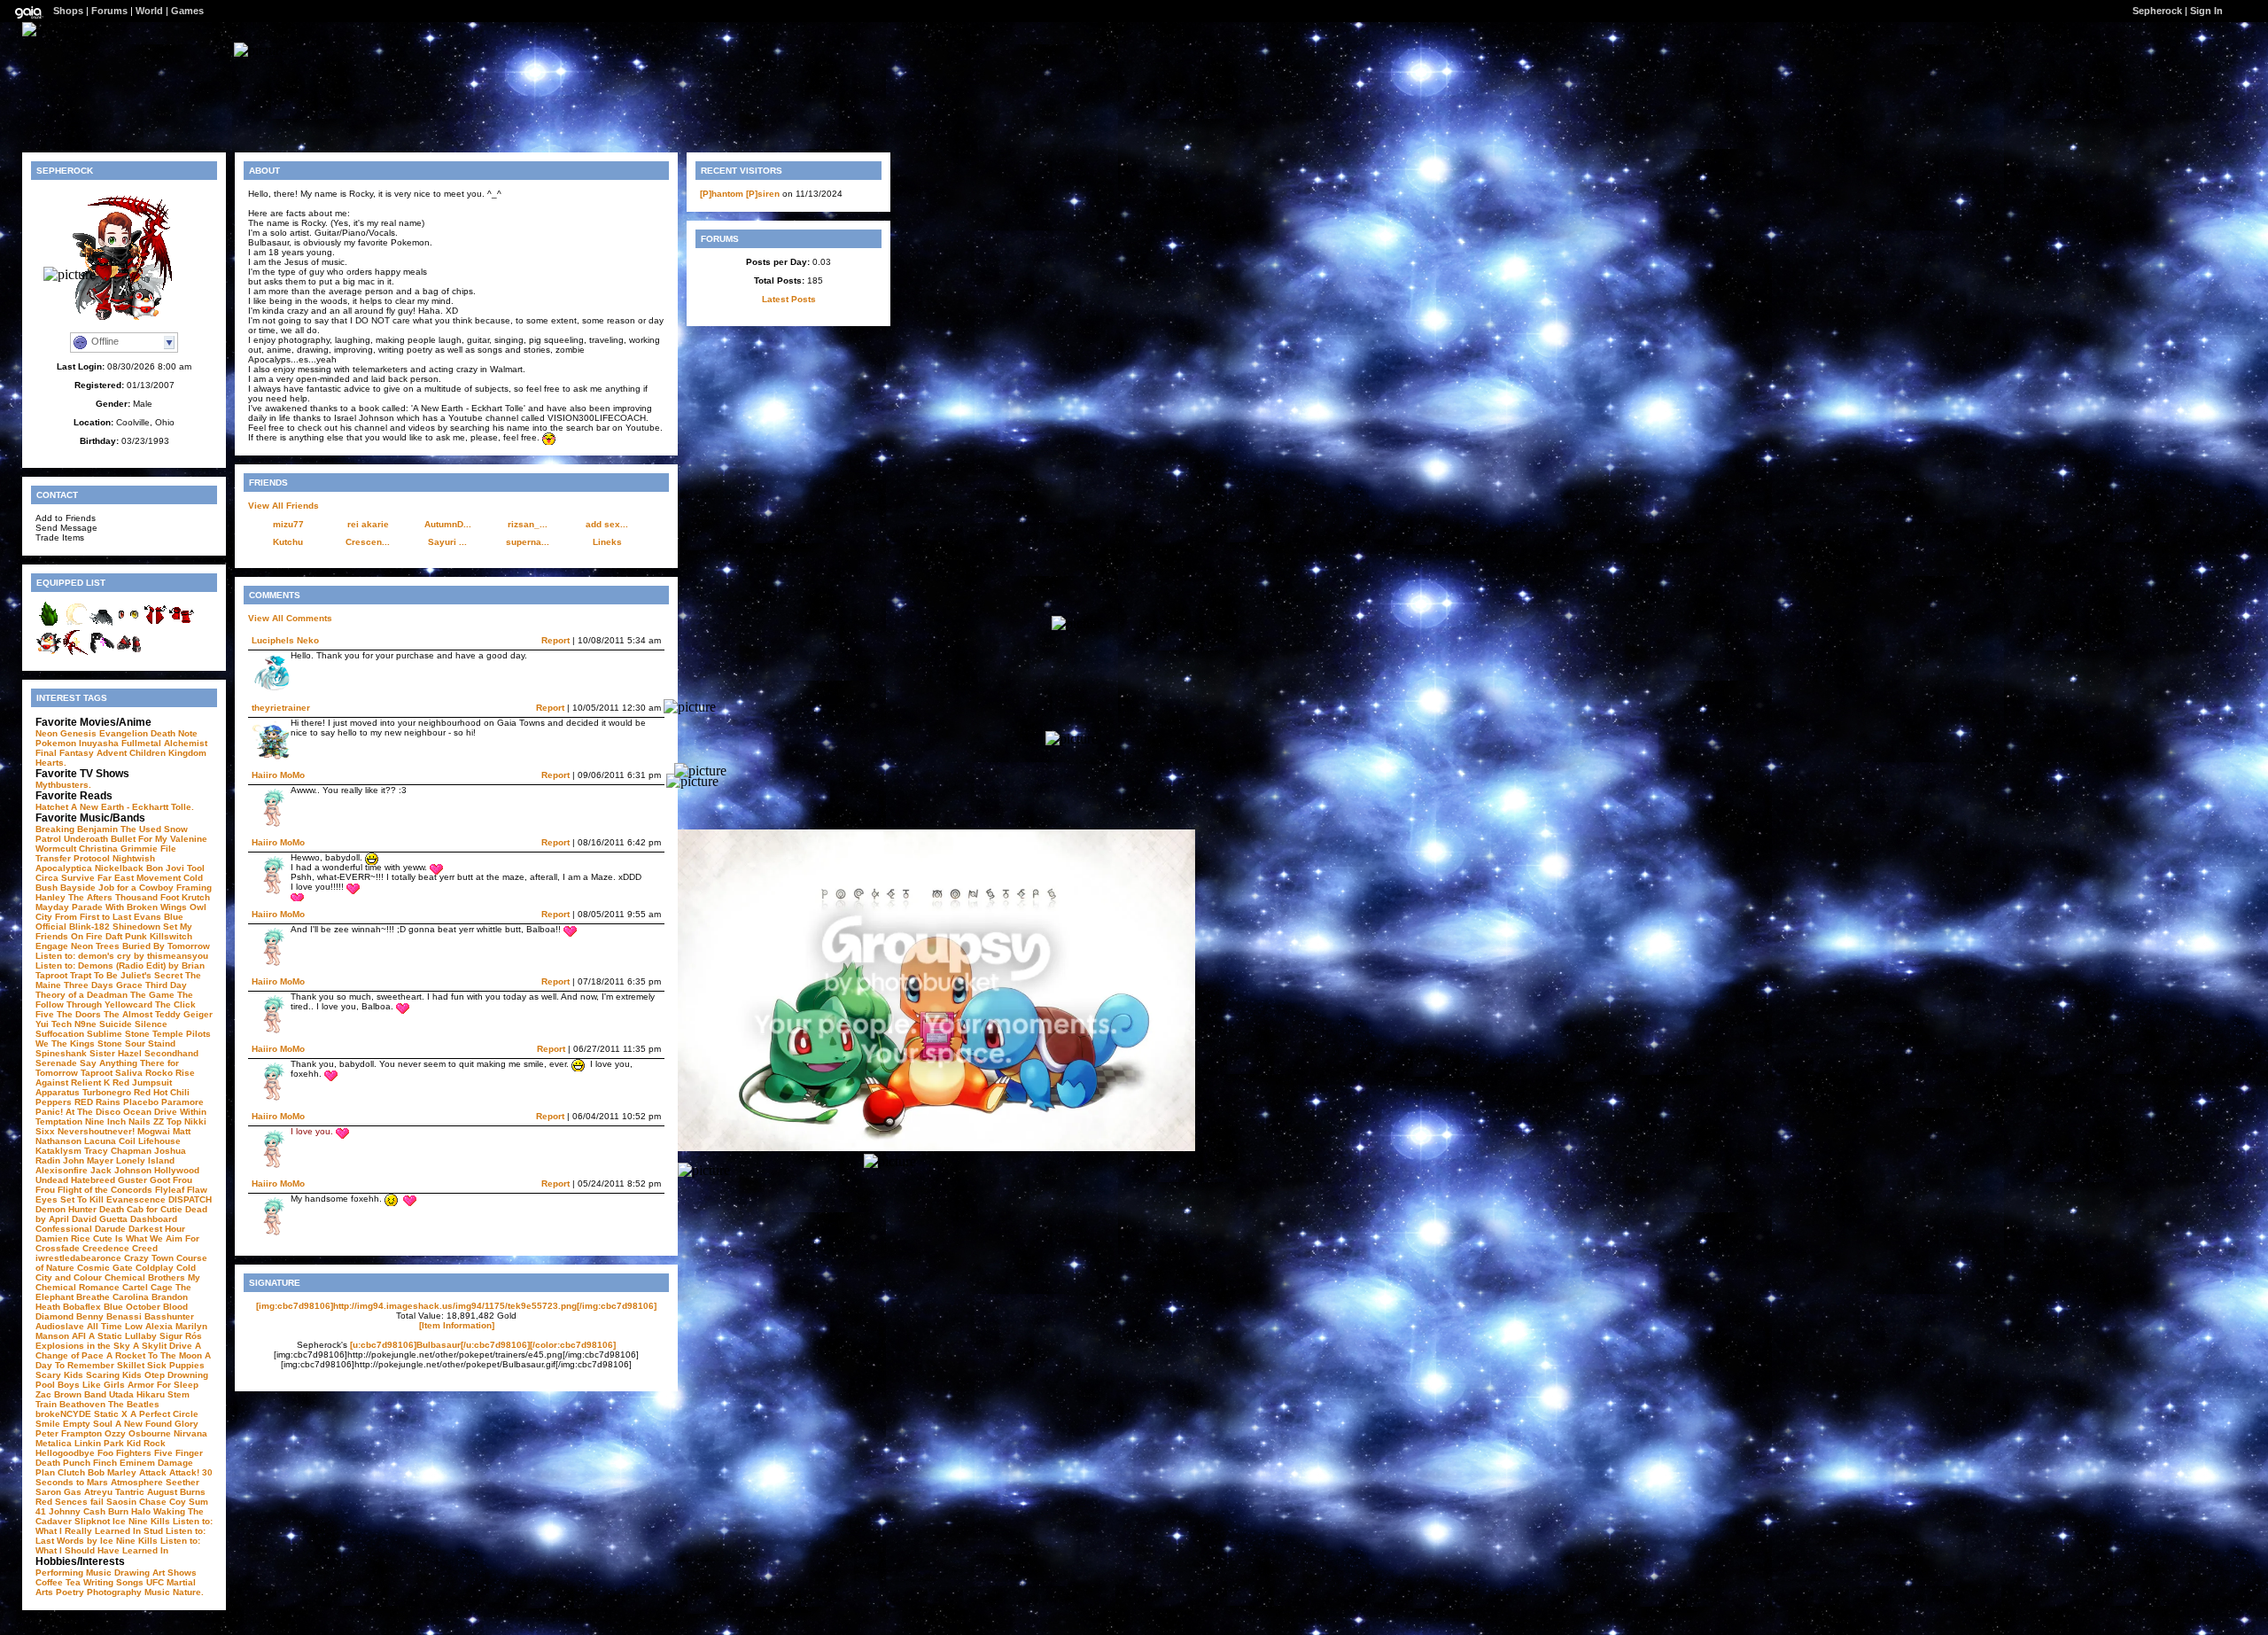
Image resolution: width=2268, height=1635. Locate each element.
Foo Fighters (124, 1453)
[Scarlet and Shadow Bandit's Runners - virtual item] (128, 653)
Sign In (2206, 11)
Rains (108, 1102)
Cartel (135, 1287)
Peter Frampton (69, 1433)
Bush (47, 888)
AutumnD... (448, 524)
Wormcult (56, 849)
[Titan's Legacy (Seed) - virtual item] (49, 624)
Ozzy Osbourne (138, 1433)
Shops (68, 11)
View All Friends (283, 506)
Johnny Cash (77, 1511)
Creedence (106, 1248)
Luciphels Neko (285, 640)
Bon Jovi (165, 868)
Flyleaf (170, 1190)
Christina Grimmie (118, 849)
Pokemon (56, 743)
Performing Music (74, 1573)
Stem (179, 1394)
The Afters (90, 897)
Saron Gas (58, 1492)
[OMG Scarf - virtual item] (102, 653)
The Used (141, 829)
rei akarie (368, 524)
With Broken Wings (146, 907)
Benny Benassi (109, 1316)
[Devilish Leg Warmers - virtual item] (182, 624)
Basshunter (169, 1316)
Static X (111, 1414)
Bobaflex (82, 1307)
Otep (155, 1375)
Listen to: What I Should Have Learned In (118, 1545)
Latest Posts (789, 299)
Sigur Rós (181, 1336)
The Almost (128, 1014)
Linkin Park (99, 1443)
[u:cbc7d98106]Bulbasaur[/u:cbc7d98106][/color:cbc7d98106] (483, 1345)
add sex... (607, 524)
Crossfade (58, 1248)
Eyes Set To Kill (70, 1199)
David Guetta (100, 1219)
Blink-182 (89, 926)
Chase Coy (163, 1502)
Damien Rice (63, 1238)
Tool (196, 868)
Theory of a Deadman (82, 995)
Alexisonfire (62, 1170)
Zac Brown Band (71, 1394)
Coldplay (155, 1268)
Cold (193, 878)
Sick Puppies (176, 1365)
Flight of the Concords (105, 1190)
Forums (109, 11)
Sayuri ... (447, 542)
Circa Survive (65, 878)
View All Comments (290, 618)
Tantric (130, 1492)
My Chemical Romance (118, 1282)
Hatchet (52, 807)
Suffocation (60, 1034)
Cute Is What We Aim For (146, 1238)
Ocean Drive (150, 1112)
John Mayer (88, 1160)
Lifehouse (159, 1141)
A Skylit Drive (163, 1346)
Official (51, 926)
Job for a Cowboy (136, 888)
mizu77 (288, 524)
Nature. (188, 1592)
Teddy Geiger (184, 1014)
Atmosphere (137, 1482)
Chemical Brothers (145, 1277)
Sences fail (79, 1502)
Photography (114, 1592)
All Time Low (115, 1326)
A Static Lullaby (123, 1336)
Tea (73, 1582)
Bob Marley (112, 1472)
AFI (79, 1336)
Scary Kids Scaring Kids (89, 1375)
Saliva (129, 1073)
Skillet (131, 1365)
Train (46, 1404)
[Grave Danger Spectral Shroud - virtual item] (102, 624)
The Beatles (134, 1404)
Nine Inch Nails (118, 1121)
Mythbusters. (63, 785)
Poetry (70, 1592)
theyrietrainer (281, 708)
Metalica (54, 1443)
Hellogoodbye (65, 1453)
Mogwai (154, 1131)
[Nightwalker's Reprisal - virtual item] (75, 653)
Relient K (90, 1082)
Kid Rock (146, 1443)
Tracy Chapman (118, 1151)
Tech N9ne (74, 1024)
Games (187, 11)
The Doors (79, 1014)
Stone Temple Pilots (168, 1034)
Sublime (105, 1034)
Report (555, 640)
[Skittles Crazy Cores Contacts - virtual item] (128, 624)
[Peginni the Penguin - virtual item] (49, 653)
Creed (145, 1248)
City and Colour (69, 1277)
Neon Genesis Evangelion (92, 733)
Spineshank (61, 1053)
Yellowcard (128, 1004)
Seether (183, 1482)
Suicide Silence (133, 1024)
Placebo (141, 1102)
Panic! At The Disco (78, 1112)
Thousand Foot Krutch (163, 897)
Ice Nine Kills (141, 1521)
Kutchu (288, 542)
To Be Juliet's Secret (138, 975)
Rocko (159, 1073)
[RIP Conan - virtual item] (75, 624)
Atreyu (98, 1492)
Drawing (132, 1573)
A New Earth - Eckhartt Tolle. (132, 807)
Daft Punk (126, 936)
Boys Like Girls (91, 1385)
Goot (160, 1180)
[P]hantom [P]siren (740, 194)
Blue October (132, 1307)
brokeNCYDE (63, 1414)
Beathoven (82, 1404)
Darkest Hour (157, 1229)
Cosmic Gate (105, 1268)
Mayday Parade (69, 907)
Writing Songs (113, 1582)
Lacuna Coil (110, 1141)
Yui (42, 1024)
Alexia (159, 1326)
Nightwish (134, 858)
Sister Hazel (116, 1053)
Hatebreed (93, 1180)
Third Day (166, 985)
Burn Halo (129, 1511)
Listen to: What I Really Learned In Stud (124, 1526)
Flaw (197, 1190)
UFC (155, 1582)
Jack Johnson (121, 1170)
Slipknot (92, 1521)
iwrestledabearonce (78, 1258)
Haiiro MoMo (278, 775)
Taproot (51, 975)
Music (157, 1592)
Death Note (174, 733)
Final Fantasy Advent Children (101, 753)
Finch (105, 1463)
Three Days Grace (103, 985)
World (149, 11)
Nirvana (190, 1433)
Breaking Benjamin (77, 829)
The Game (152, 995)
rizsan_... (528, 524)
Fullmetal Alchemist (164, 743)
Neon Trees (95, 946)
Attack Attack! (169, 1472)
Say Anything (109, 1063)
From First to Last (93, 917)
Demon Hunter (66, 1209)
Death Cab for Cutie (141, 1209)
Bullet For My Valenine (159, 839)
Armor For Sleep (163, 1385)
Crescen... (368, 542)
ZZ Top (167, 1121)
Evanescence (136, 1199)
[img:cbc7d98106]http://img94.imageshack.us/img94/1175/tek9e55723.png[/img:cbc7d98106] (456, 1306)
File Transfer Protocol (106, 853)
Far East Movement (139, 878)
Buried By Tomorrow (166, 946)
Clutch (71, 1472)
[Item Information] (457, 1325)
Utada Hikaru (137, 1394)
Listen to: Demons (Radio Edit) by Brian (120, 965)
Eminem (137, 1463)
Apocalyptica (64, 868)
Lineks (607, 542)
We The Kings (65, 1043)
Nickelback (119, 868)
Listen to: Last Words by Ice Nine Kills (120, 1536)
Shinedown (136, 926)
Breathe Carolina (113, 1297)
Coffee (49, 1582)
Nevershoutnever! (96, 1131)
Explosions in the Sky (83, 1346)
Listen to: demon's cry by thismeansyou (122, 956)
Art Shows (175, 1573)
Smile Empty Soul (74, 1424)
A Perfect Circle (164, 1414)
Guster (132, 1180)
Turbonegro (107, 1092)
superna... (528, 542)
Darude (110, 1229)
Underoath (86, 839)
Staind (162, 1043)
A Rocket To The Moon (154, 1355)
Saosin (121, 1502)
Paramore (183, 1102)
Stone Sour (121, 1043)
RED (84, 1102)
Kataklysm (58, 1151)
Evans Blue (159, 917)
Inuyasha (99, 743)
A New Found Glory (157, 1424)
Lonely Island (145, 1160)
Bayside (78, 888)
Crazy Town (149, 1258)
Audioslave (60, 1326)
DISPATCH (190, 1199)
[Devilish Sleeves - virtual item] (155, 624)
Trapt (81, 975)
